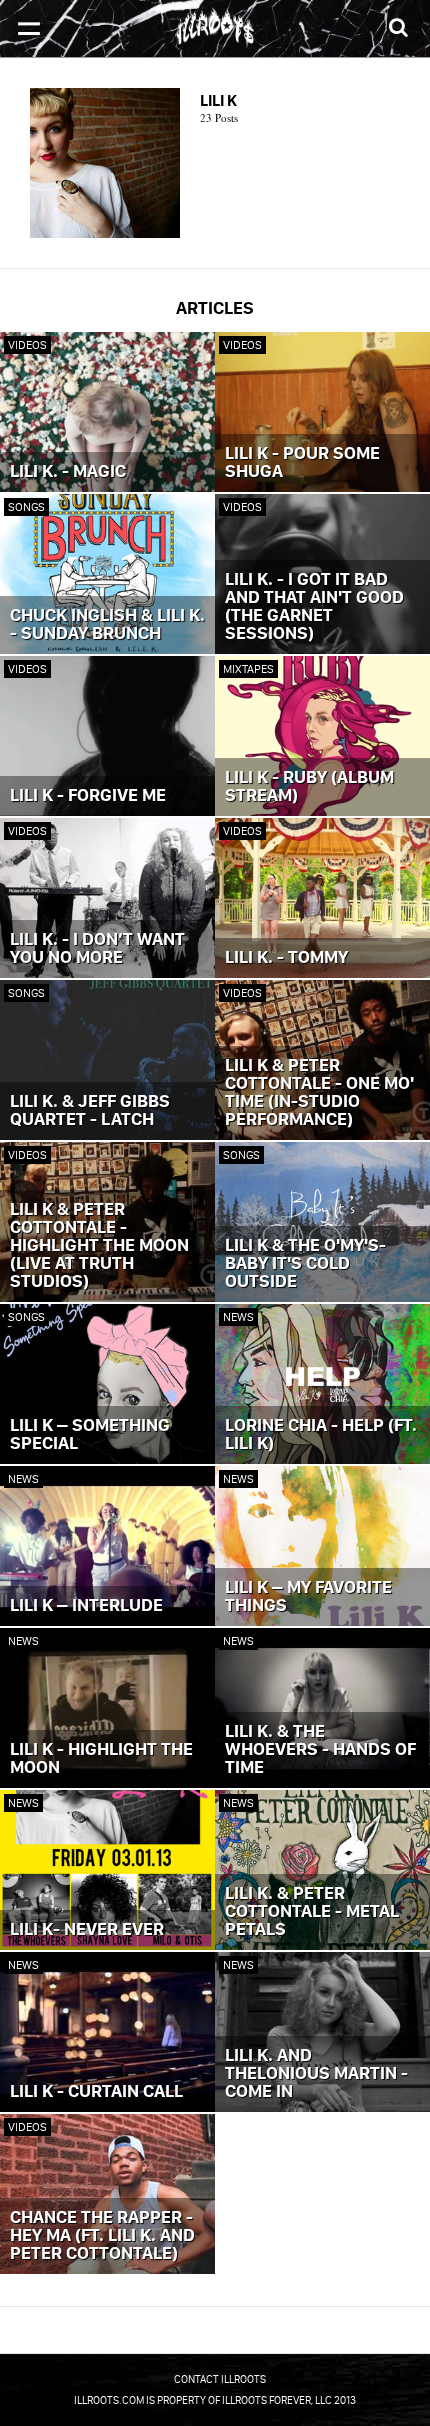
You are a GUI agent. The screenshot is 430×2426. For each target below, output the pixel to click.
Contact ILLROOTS (220, 2379)
